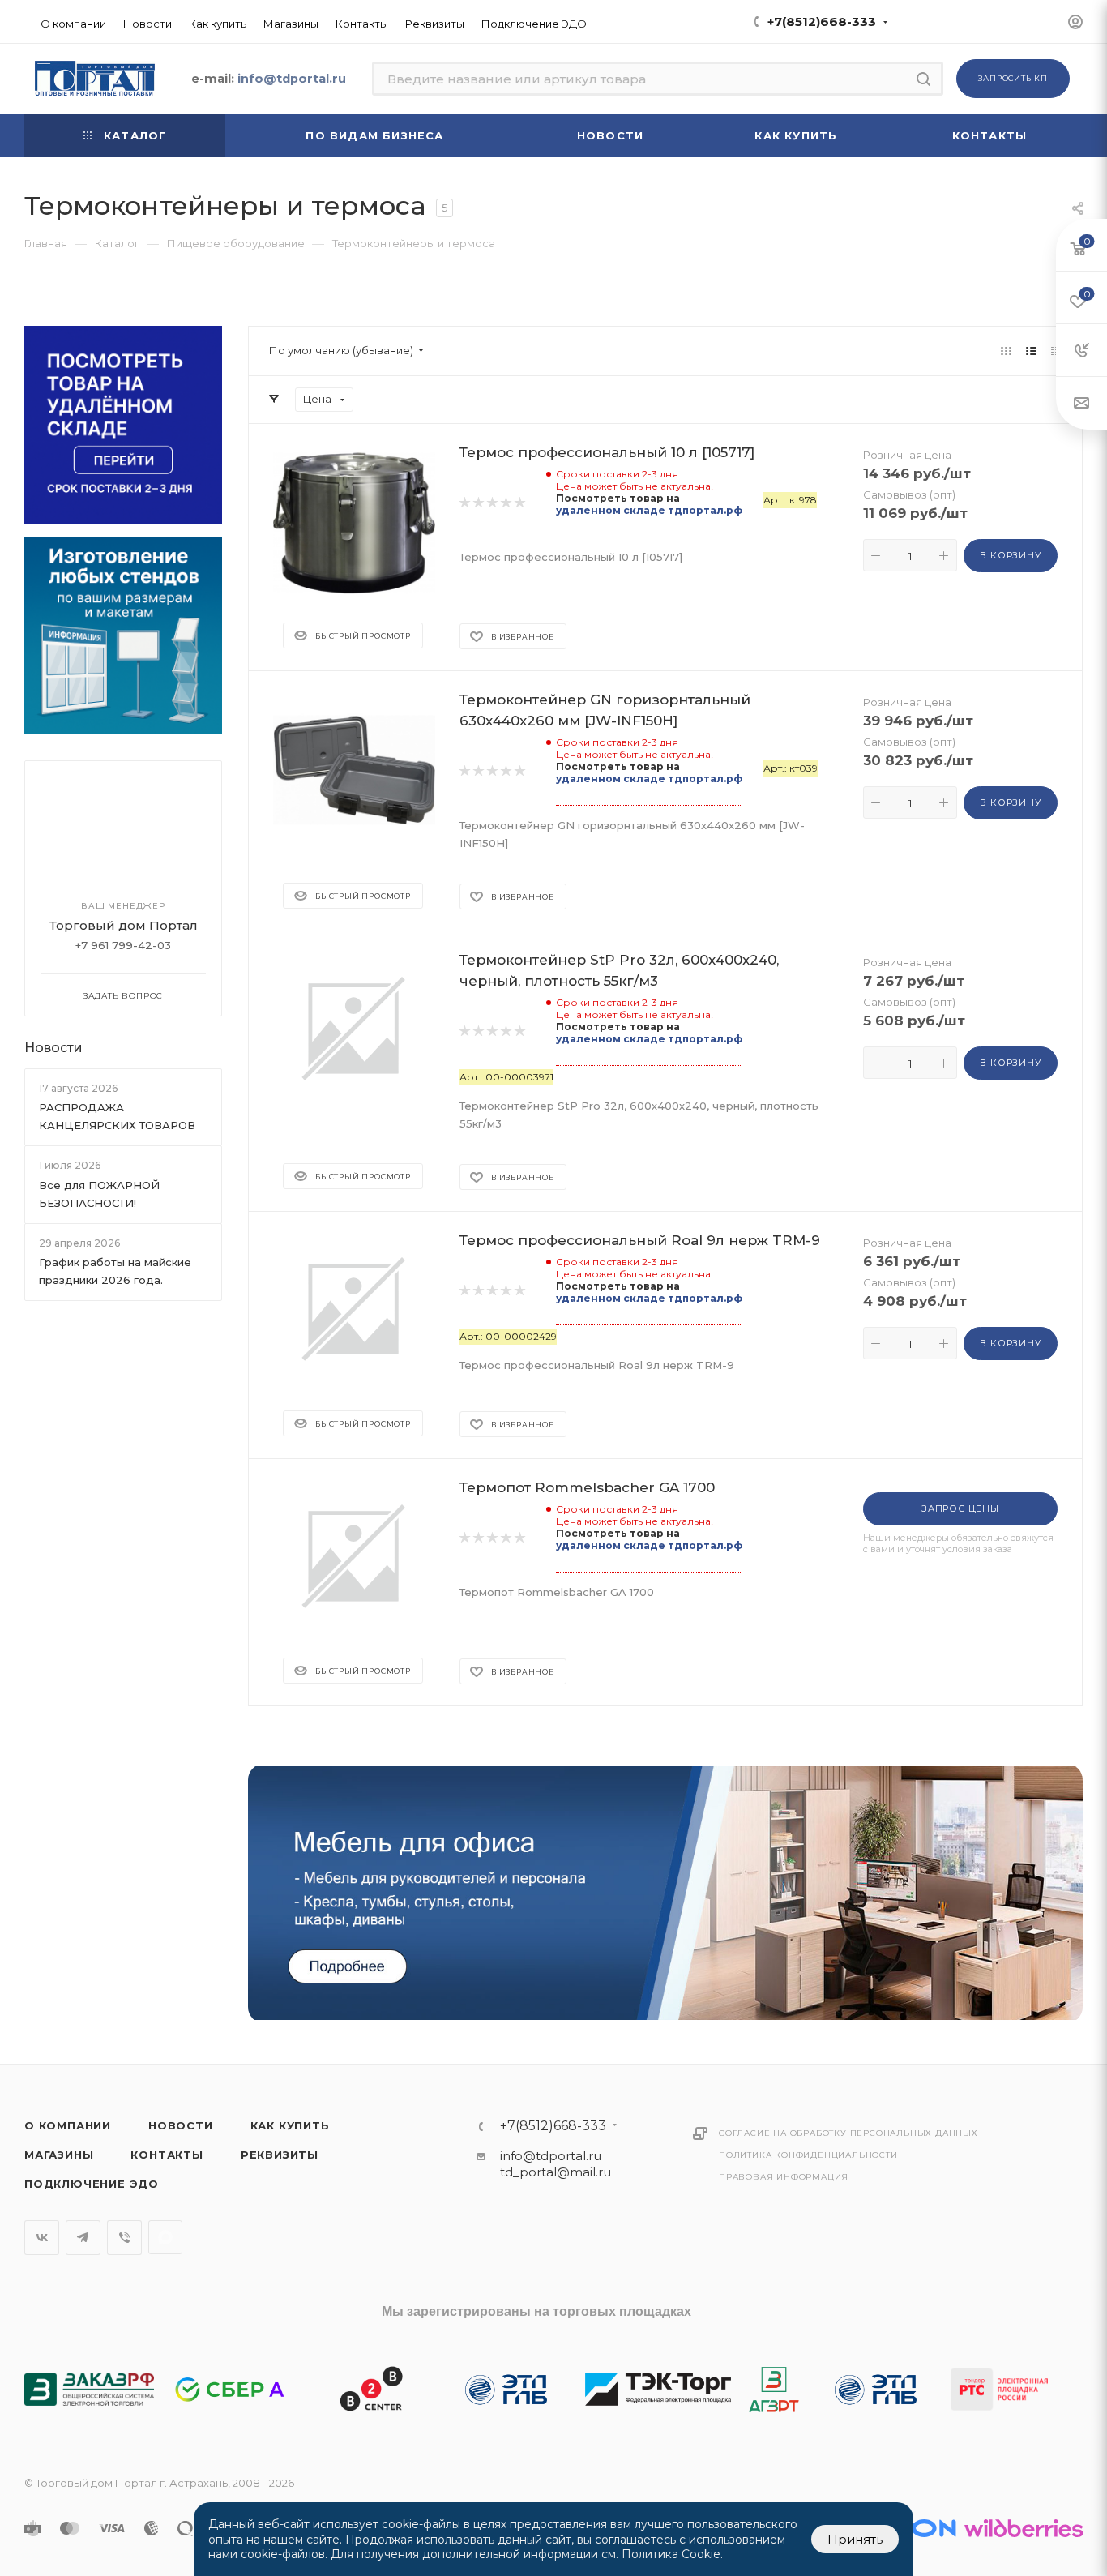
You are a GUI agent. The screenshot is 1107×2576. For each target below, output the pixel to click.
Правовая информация (784, 2177)
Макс (165, 2237)
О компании (68, 2125)
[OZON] (915, 2528)
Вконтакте (42, 2238)
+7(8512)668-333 (822, 21)
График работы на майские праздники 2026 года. (115, 1271)
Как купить (290, 2125)
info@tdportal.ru (551, 2156)
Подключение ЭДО (92, 2184)
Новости (53, 1048)
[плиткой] (1006, 351)
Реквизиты (280, 2155)
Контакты (167, 2155)
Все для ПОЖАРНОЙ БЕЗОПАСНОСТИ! (99, 1194)
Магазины (59, 2155)
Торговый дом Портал (124, 925)
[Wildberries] (1024, 2528)
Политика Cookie (671, 2554)
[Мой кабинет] (1075, 24)
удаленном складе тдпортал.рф (649, 510)
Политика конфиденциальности (808, 2155)
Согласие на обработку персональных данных (848, 2133)
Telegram (83, 2238)
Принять (855, 2539)
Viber (124, 2238)
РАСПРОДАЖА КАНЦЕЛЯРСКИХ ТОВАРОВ (117, 1116)
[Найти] (923, 79)
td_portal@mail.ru (556, 2172)
